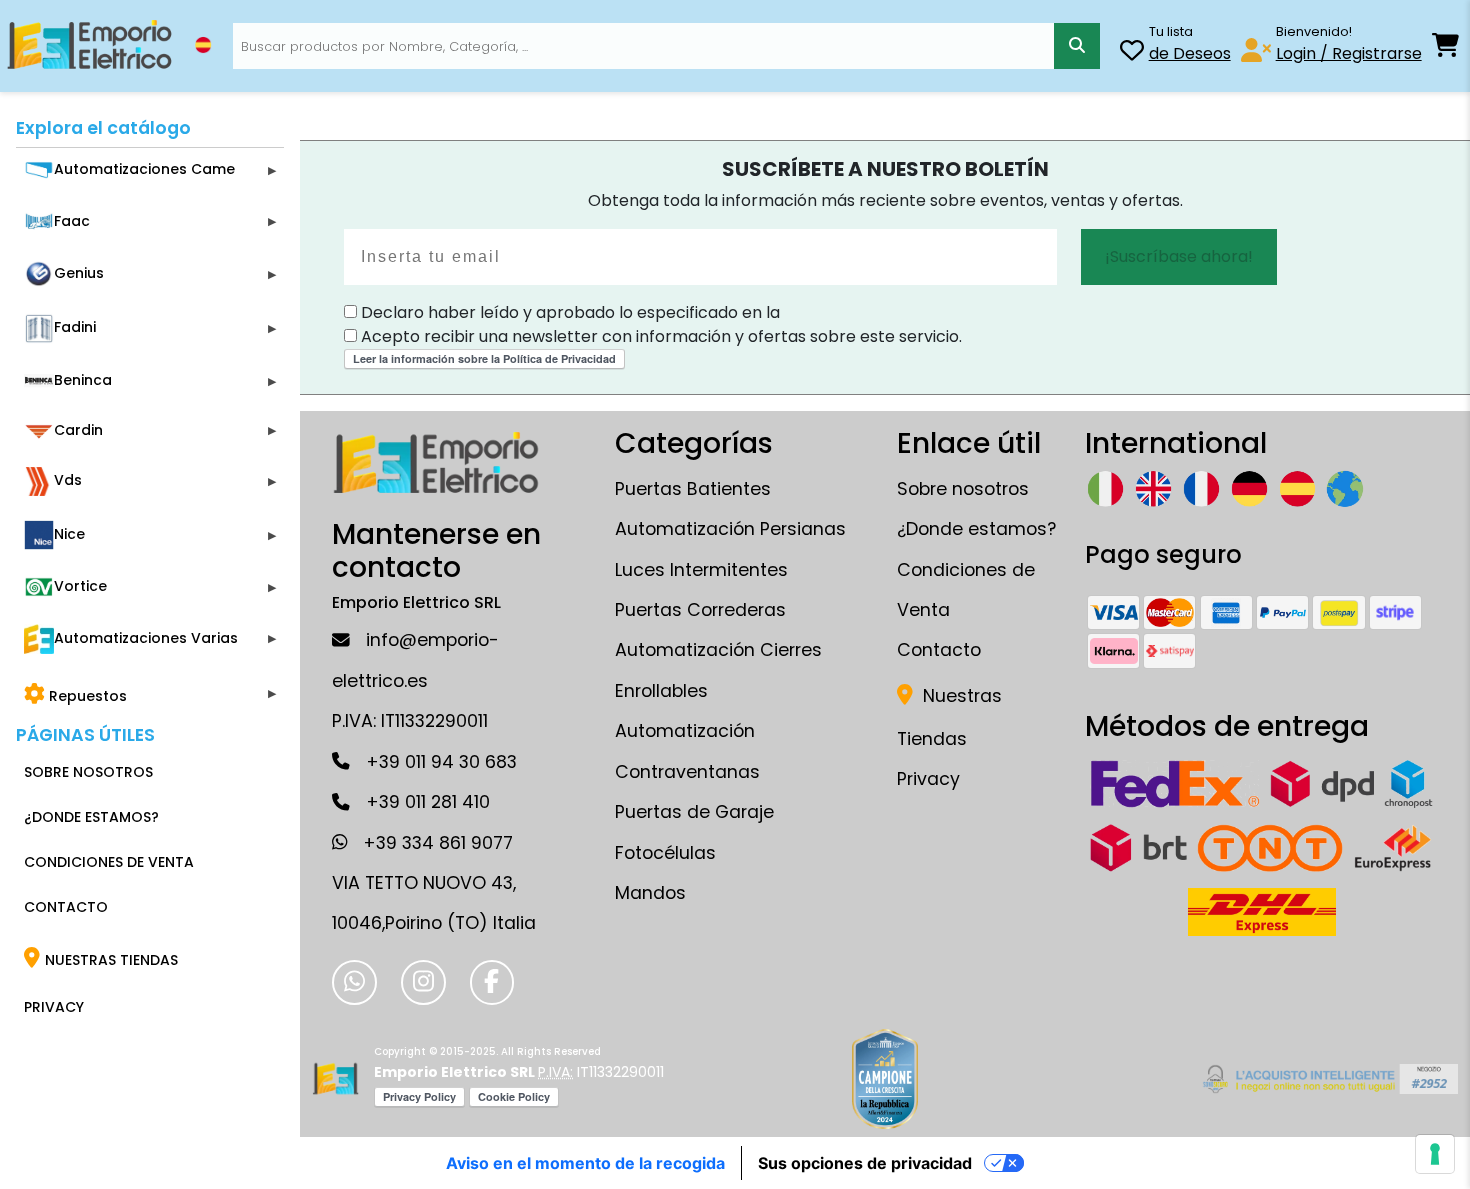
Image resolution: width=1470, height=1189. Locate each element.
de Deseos (1190, 53)
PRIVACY (54, 1007)
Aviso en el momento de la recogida (585, 1163)
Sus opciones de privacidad (865, 1163)
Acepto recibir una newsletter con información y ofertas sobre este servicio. (659, 336)
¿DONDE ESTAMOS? (91, 817)
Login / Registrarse (1349, 53)
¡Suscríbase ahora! (1179, 256)
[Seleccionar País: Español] (203, 45)
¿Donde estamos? (976, 529)
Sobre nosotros (963, 489)
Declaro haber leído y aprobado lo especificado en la (568, 312)
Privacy (928, 779)
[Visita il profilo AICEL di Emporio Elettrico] (1327, 1079)
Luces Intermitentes (701, 570)
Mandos (650, 893)
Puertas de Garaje (694, 812)
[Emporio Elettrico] (89, 46)
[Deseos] (1132, 53)
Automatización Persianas (730, 529)
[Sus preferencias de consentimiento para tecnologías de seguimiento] (1435, 1154)
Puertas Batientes (693, 489)
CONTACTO (66, 907)
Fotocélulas (665, 853)
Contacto (939, 650)
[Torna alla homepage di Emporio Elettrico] (335, 1079)
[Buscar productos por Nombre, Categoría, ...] (1077, 46)
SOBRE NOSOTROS (88, 772)
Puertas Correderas (700, 610)
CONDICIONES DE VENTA (109, 862)
